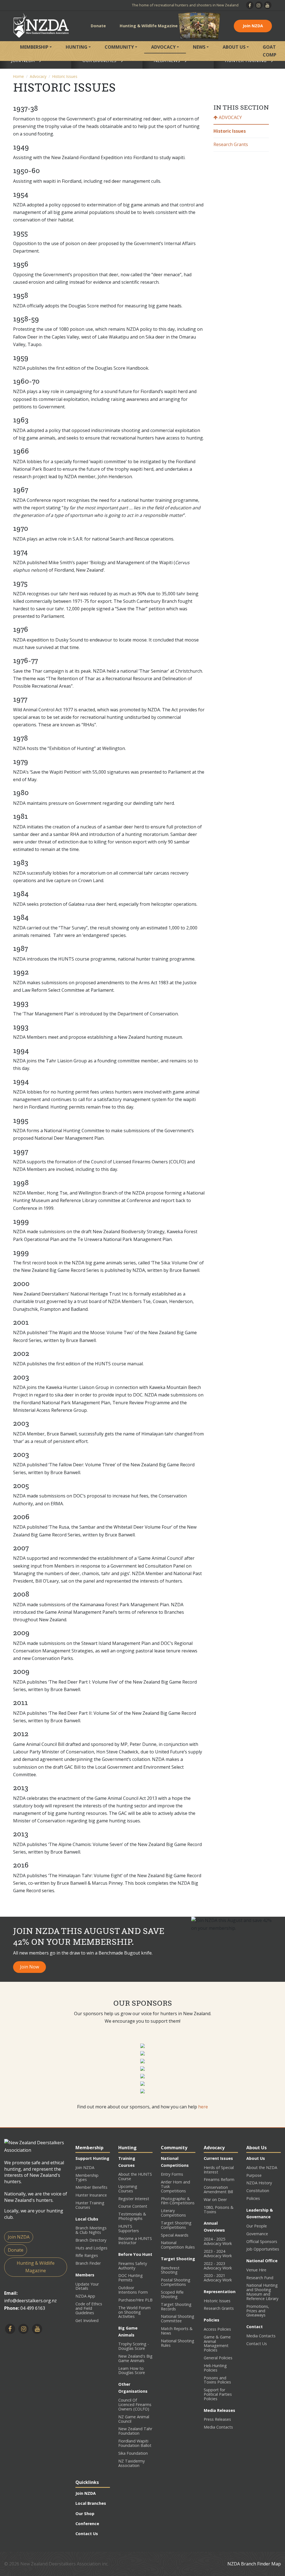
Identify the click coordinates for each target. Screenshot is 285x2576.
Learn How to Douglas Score (132, 2371)
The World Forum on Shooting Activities (134, 2312)
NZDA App (85, 2296)
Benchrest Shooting (170, 2270)
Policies (212, 2320)
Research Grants (231, 144)
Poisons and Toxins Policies (217, 2380)
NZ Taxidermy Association (132, 2463)
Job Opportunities (263, 2249)
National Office (262, 2261)
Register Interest (134, 2199)
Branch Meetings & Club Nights (91, 2230)
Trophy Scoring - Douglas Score (134, 2346)
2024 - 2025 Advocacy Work (218, 2241)
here (203, 2107)
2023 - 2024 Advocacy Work (218, 2253)
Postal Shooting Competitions (176, 2282)
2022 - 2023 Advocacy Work (218, 2266)
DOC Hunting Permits (131, 2278)
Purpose (254, 2175)
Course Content (133, 2206)
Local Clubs (87, 2219)
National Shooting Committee (178, 2319)
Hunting (77, 47)
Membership (34, 47)
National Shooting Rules (178, 2343)
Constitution (258, 2191)
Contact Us (257, 2344)
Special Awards (175, 2235)
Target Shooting (178, 2259)
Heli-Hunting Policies (215, 2368)
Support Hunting (92, 2158)
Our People (257, 2226)
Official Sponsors (262, 2241)
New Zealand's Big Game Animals (135, 2358)
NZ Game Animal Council (134, 2419)
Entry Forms (172, 2174)
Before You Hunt (135, 2254)
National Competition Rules (178, 2245)
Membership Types (87, 2177)
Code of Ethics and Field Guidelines (89, 2308)
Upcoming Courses (128, 2189)
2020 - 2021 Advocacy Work (218, 2278)
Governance (257, 2234)
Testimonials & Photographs (132, 2216)
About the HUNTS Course (135, 2176)
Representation (220, 2292)
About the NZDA (262, 2167)
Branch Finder (88, 2263)
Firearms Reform (219, 2179)
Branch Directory (91, 2240)
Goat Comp (270, 51)
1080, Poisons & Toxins (219, 2209)
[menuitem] (36, 51)
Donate (98, 26)
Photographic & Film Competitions (178, 2201)
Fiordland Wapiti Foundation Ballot (135, 2443)
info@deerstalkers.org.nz (30, 2301)
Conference (87, 2524)
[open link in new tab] (142, 2045)
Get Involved (87, 2320)
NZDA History (259, 2183)
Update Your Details (87, 2286)
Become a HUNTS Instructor (135, 2241)
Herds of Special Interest (219, 2170)
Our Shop (85, 2514)
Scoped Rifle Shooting (172, 2294)
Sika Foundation (133, 2453)
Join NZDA (253, 26)
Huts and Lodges (91, 2248)
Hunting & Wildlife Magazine (149, 26)
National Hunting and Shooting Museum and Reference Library (262, 2292)
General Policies (218, 2358)
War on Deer (215, 2199)
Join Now (30, 1967)
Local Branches (91, 2503)
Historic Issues (65, 76)
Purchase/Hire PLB (135, 2300)
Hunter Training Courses (90, 2205)
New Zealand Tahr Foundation (135, 2431)
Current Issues (218, 2158)
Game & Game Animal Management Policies (217, 2344)
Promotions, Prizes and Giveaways (258, 2311)
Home (19, 76)
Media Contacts (218, 2427)
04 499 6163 (33, 2308)
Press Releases (217, 2419)
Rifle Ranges (87, 2255)
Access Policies (217, 2329)
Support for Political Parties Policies (218, 2394)
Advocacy (163, 47)
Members (85, 2275)
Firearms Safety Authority (133, 2266)
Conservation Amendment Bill (218, 2189)
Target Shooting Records (176, 2307)
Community (119, 47)
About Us (234, 47)
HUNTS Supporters (129, 2228)
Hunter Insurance (91, 2195)
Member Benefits (91, 2187)
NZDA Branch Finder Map (254, 2564)
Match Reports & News (177, 2331)
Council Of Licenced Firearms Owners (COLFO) (135, 2404)
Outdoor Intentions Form (133, 2290)
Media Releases (219, 2410)
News (199, 47)
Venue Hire (256, 2270)
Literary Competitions (173, 2213)
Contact (255, 2327)
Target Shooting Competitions (176, 2225)
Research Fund (260, 2278)
